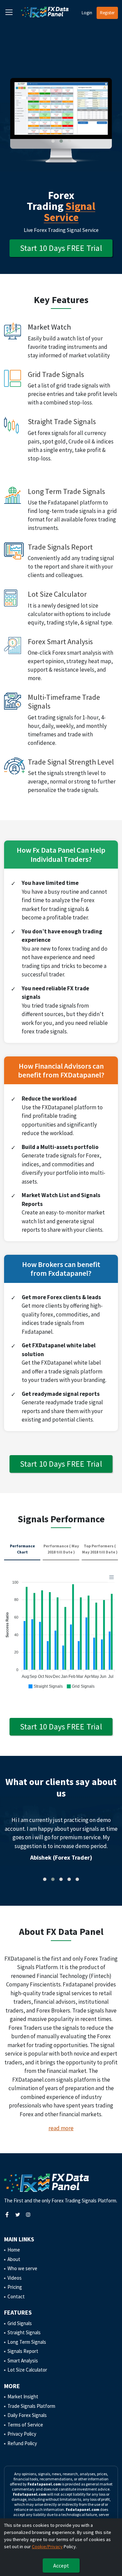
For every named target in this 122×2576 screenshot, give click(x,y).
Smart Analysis (23, 2361)
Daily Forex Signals (27, 2415)
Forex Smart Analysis (60, 641)
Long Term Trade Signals (66, 491)
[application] (61, 1631)
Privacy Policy (22, 2434)
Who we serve (22, 2268)
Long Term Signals (27, 2342)
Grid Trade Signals (56, 374)
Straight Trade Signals (62, 421)
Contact (16, 2296)
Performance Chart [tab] (22, 1549)
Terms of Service (25, 2425)
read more (61, 2128)
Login (87, 13)
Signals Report (23, 2351)
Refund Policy (22, 2443)
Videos (15, 2278)
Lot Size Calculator (57, 594)
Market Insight (23, 2396)
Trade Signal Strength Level (71, 762)
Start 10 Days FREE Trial (61, 248)
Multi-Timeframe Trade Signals (64, 701)
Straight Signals (24, 2332)
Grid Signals (20, 2323)
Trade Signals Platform (31, 2406)
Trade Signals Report (60, 547)
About (14, 2259)
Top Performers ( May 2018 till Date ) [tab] (100, 1549)
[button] (53, 141)
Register (107, 13)
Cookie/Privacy (47, 2547)
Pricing (15, 2287)
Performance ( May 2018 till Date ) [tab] (61, 1549)
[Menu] (111, 1577)
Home (14, 2250)
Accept (61, 2565)
